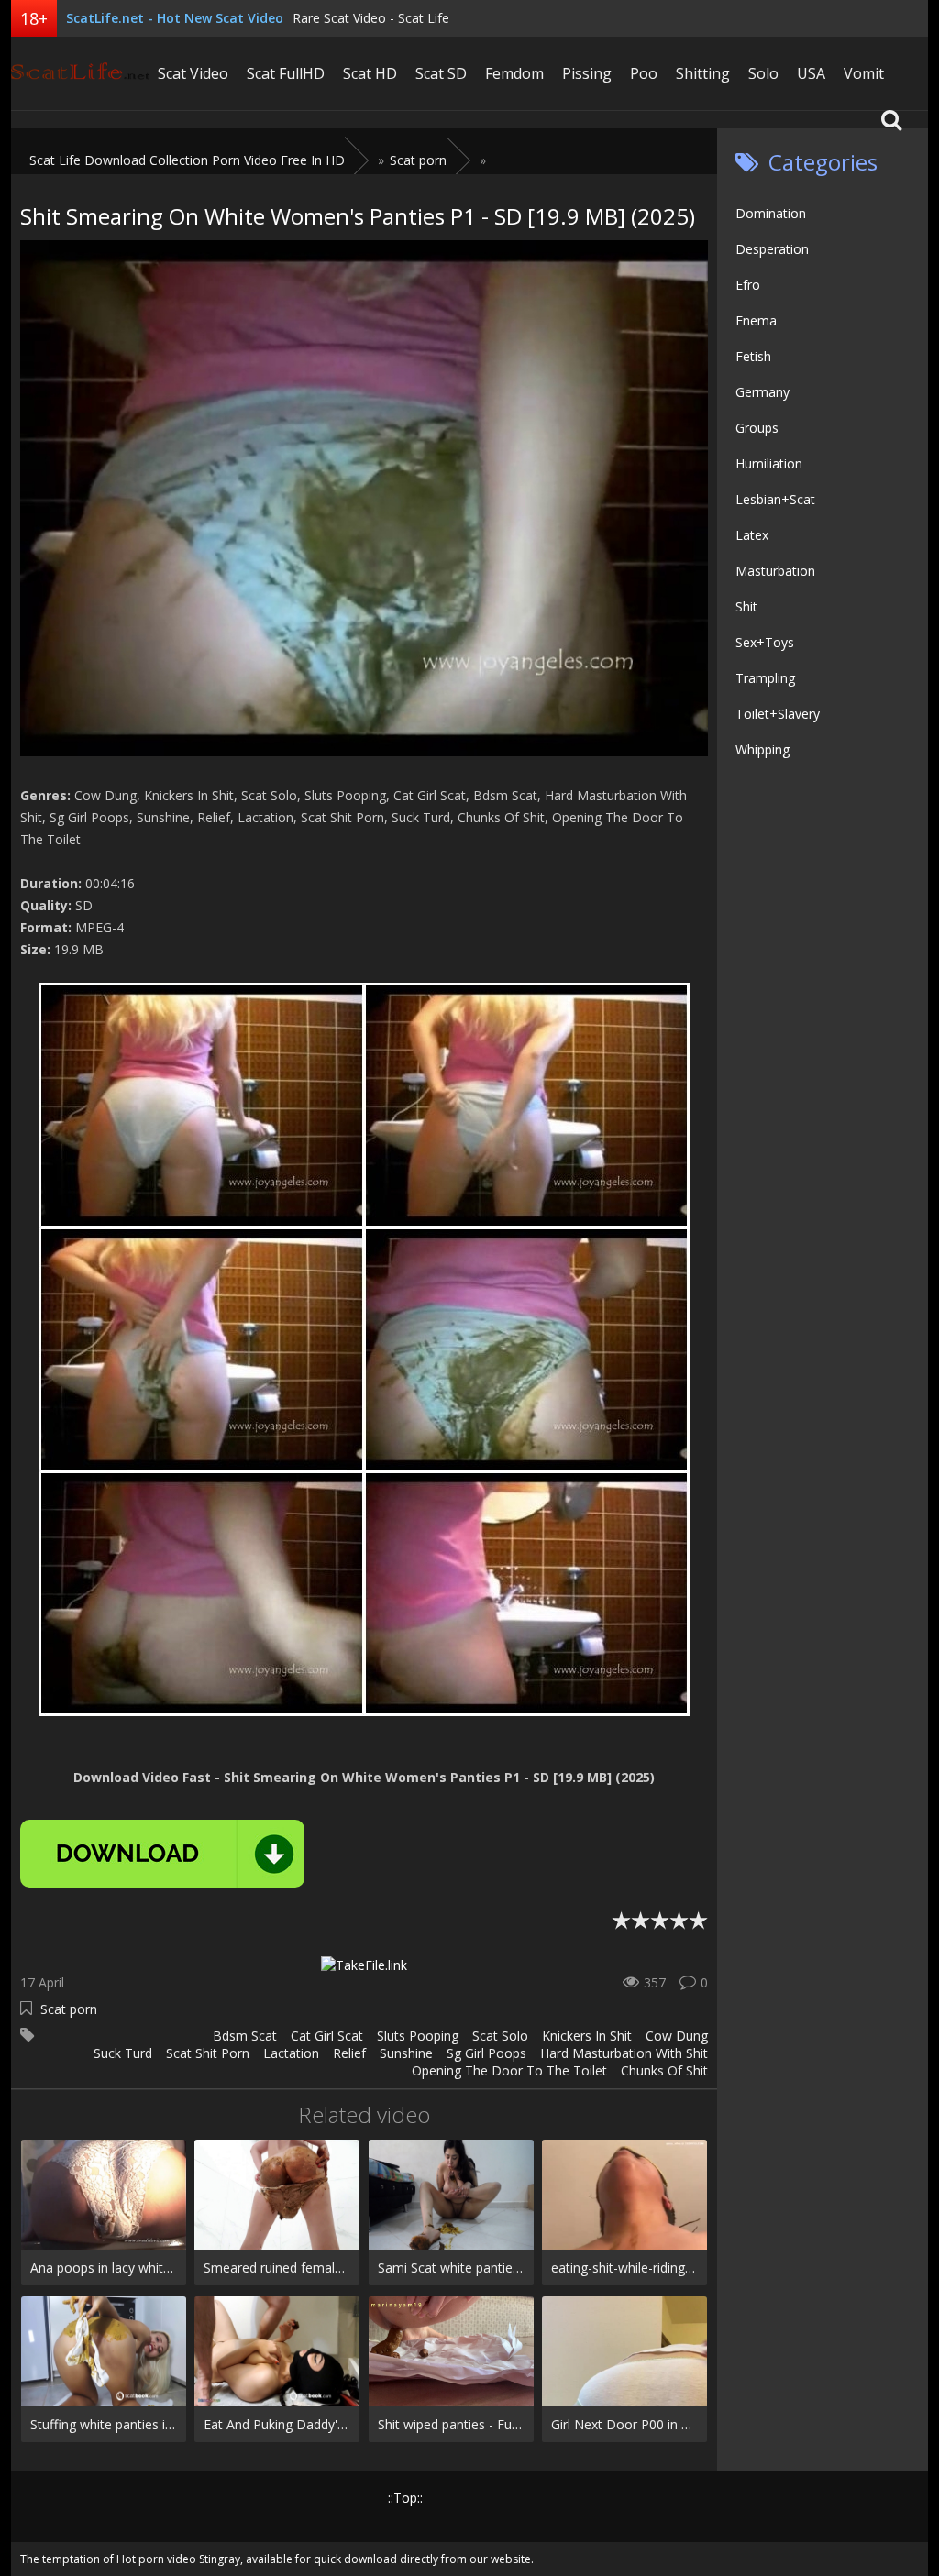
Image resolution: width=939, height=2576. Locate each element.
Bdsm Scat (245, 2036)
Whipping (762, 749)
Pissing (587, 73)
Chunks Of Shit (664, 2070)
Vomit (864, 73)
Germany (762, 392)
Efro (748, 285)
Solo (763, 73)
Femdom (514, 73)
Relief (349, 2053)
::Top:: (405, 2498)
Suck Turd (123, 2053)
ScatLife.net (80, 73)
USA (811, 73)
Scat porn (69, 2009)
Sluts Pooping (418, 2036)
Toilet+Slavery (778, 714)
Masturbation (775, 571)
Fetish (753, 356)
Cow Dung (677, 2036)
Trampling (765, 678)
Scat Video (193, 73)
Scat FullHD (286, 73)
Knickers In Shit (587, 2036)
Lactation (291, 2053)
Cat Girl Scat (327, 2036)
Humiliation (769, 463)
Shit (746, 606)
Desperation (772, 249)
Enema (756, 320)
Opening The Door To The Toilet (509, 2070)
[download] (162, 1854)
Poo (644, 73)
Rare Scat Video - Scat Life (371, 18)
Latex (752, 535)
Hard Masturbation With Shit (624, 2053)
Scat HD (370, 73)
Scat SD (441, 73)
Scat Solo (500, 2036)
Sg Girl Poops (486, 2053)
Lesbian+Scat (775, 499)
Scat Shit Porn (208, 2053)
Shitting (703, 73)
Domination (771, 213)
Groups (757, 428)
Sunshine (406, 2053)
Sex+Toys (765, 642)
